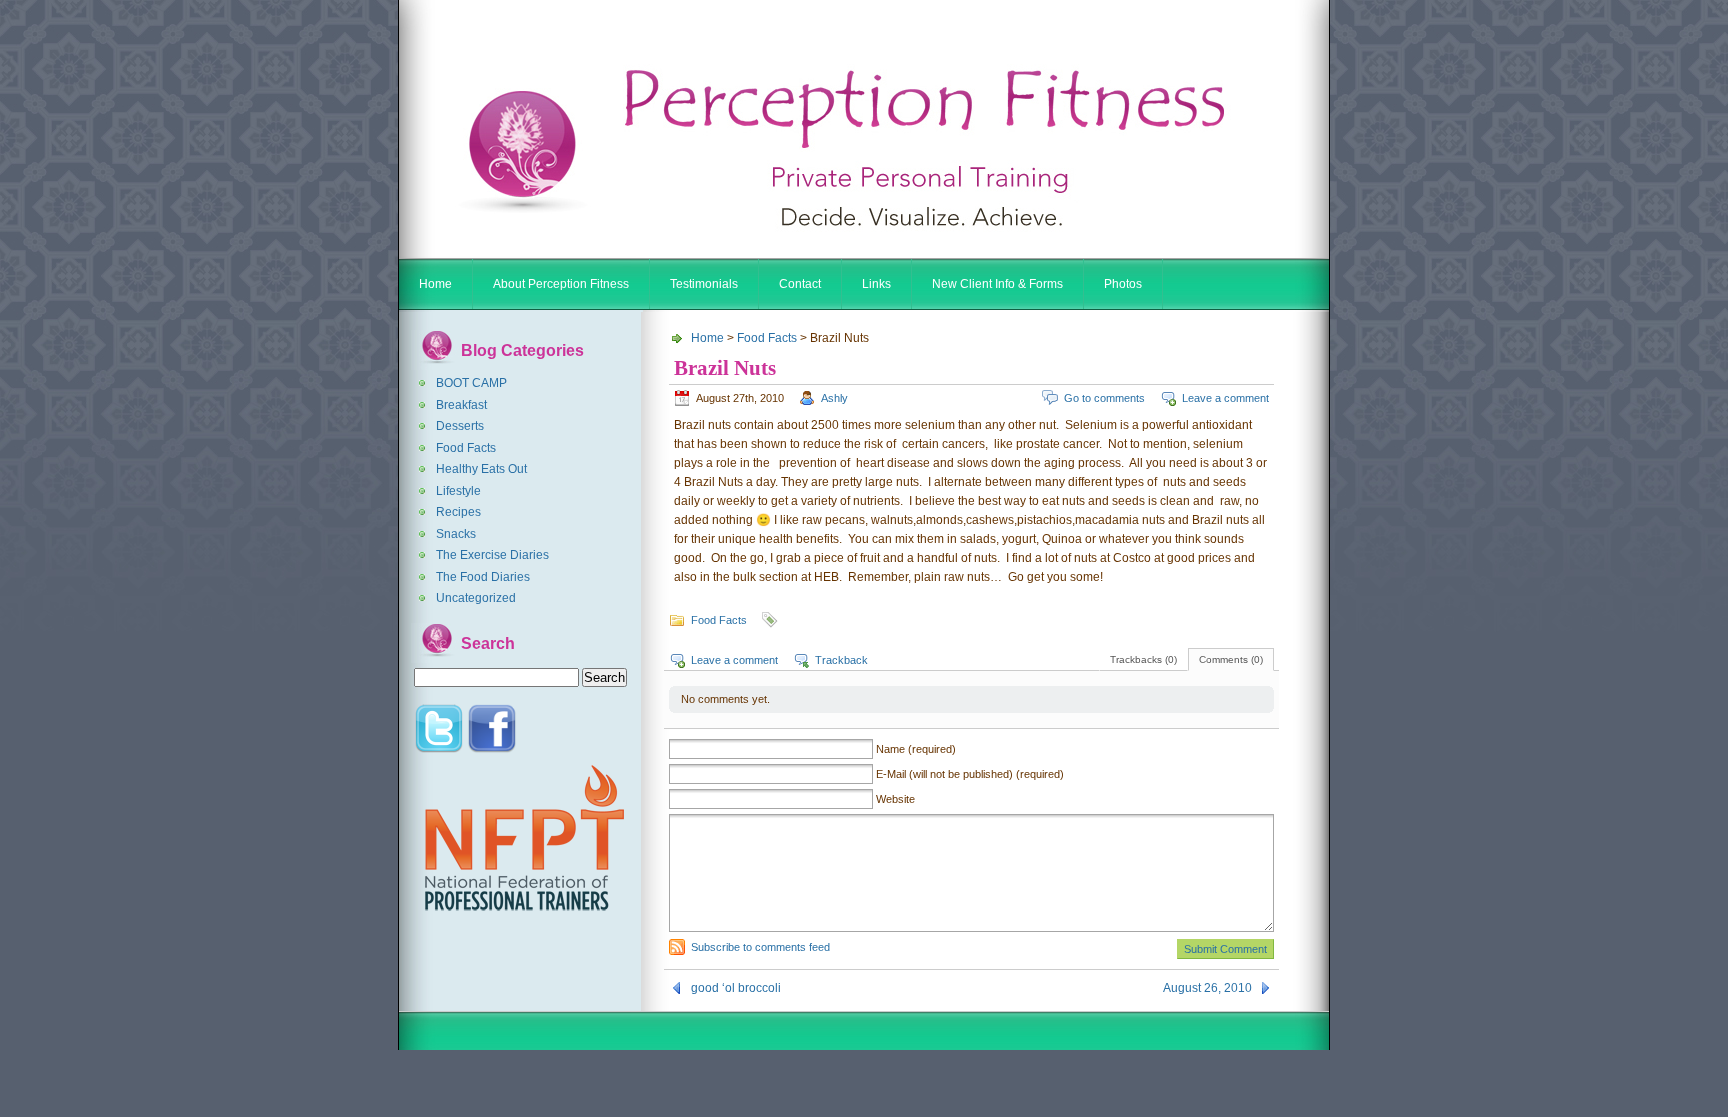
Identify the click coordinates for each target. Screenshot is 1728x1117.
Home (435, 284)
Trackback (841, 660)
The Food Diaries (483, 577)
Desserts (460, 426)
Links (876, 284)
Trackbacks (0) (1143, 659)
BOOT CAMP (471, 383)
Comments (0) (1231, 659)
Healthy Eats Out (481, 469)
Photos (1123, 284)
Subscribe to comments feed (760, 947)
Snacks (456, 534)
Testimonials (704, 284)
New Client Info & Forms (997, 284)
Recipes (458, 512)
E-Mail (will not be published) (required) (970, 774)
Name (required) (916, 749)
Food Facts (466, 448)
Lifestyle (458, 491)
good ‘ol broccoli (736, 988)
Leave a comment (1225, 398)
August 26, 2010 (1207, 988)
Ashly (834, 398)
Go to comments (1104, 398)
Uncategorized (476, 598)
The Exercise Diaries (492, 555)
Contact (800, 284)
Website (895, 799)
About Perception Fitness (561, 284)
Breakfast (461, 405)
